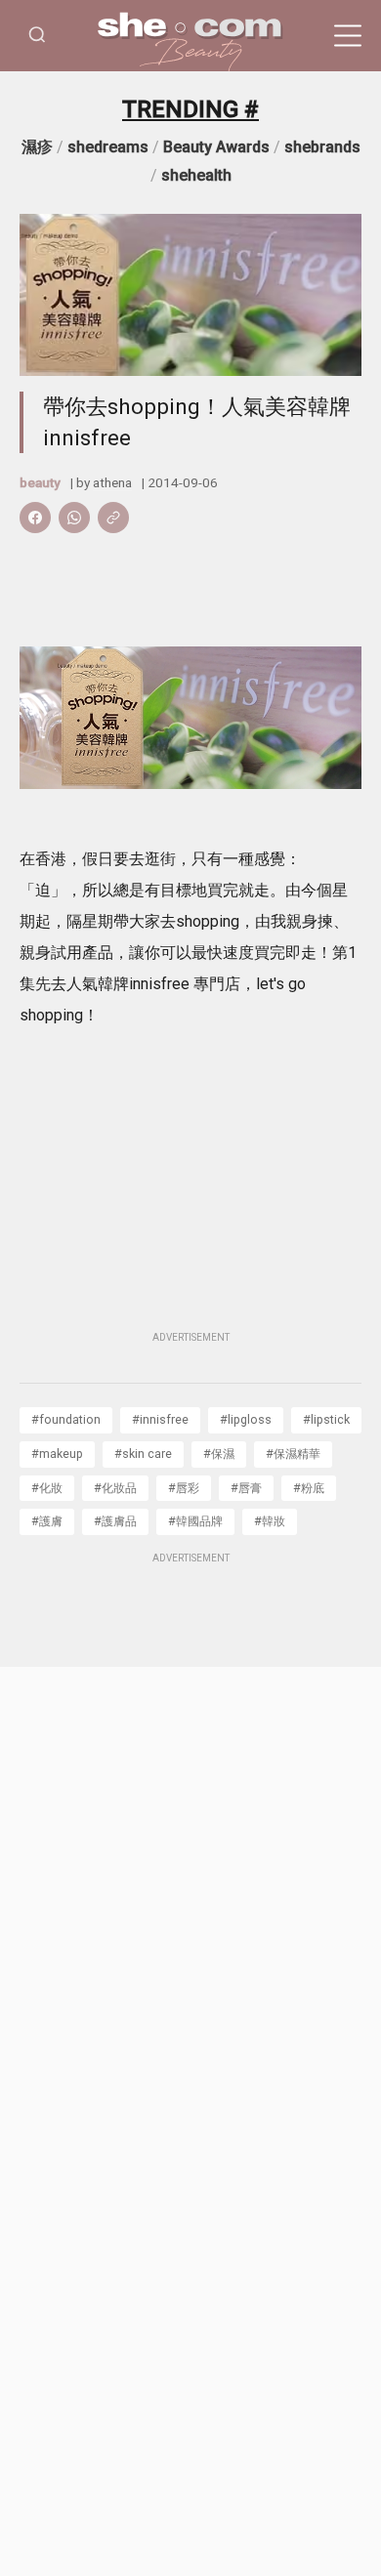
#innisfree (160, 1419)
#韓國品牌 (195, 1521)
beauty (40, 482)
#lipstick (326, 1419)
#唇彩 (184, 1488)
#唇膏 (246, 1488)
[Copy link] (113, 518)
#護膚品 (115, 1521)
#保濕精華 (293, 1454)
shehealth (196, 175)
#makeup (57, 1454)
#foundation (66, 1419)
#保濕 (219, 1454)
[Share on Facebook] (35, 518)
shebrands (322, 147)
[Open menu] (348, 36)
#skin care (143, 1454)
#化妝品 (115, 1488)
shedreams (108, 147)
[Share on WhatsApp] (74, 518)
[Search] (37, 36)
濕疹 (37, 147)
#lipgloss (246, 1419)
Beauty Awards (216, 147)
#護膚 (47, 1521)
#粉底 (309, 1488)
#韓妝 (270, 1521)
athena (112, 482)
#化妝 (47, 1488)
